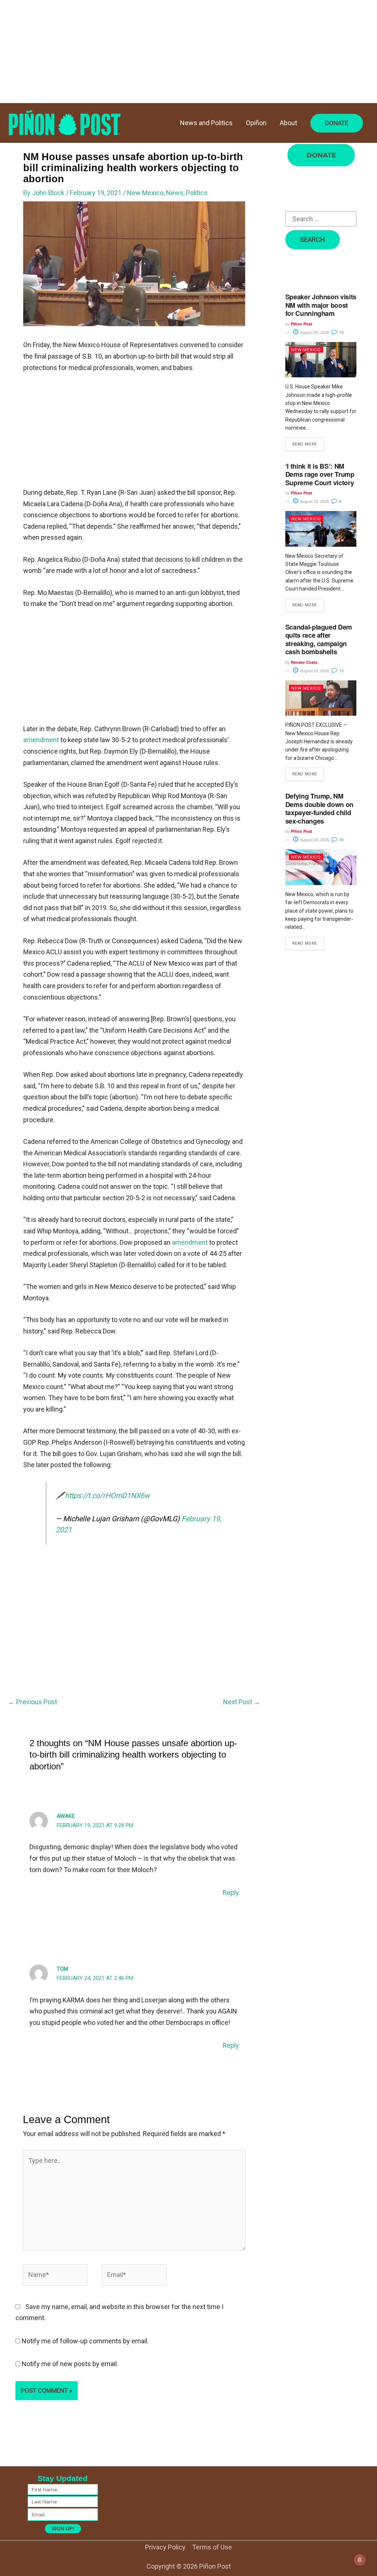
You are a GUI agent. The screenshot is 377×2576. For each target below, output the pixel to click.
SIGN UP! (63, 2529)
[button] (337, 123)
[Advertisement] (188, 52)
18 (341, 840)
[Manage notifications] (360, 2560)
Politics (197, 193)
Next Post (242, 1702)
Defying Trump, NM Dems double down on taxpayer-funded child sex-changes (319, 808)
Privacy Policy (165, 2547)
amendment (41, 740)
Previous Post (33, 1702)
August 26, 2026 (314, 332)
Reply (231, 1893)
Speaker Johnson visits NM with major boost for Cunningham (321, 305)
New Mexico (145, 193)
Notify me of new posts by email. (70, 2364)
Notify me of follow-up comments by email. (85, 2341)
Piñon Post (302, 324)
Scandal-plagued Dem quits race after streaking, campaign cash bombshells (319, 639)
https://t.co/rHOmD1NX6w (107, 1496)
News (175, 193)
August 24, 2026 (314, 839)
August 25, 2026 (314, 501)
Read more (305, 444)
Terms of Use (212, 2547)
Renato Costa (304, 662)
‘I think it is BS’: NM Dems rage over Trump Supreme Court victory (320, 474)
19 (341, 332)
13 (341, 671)
